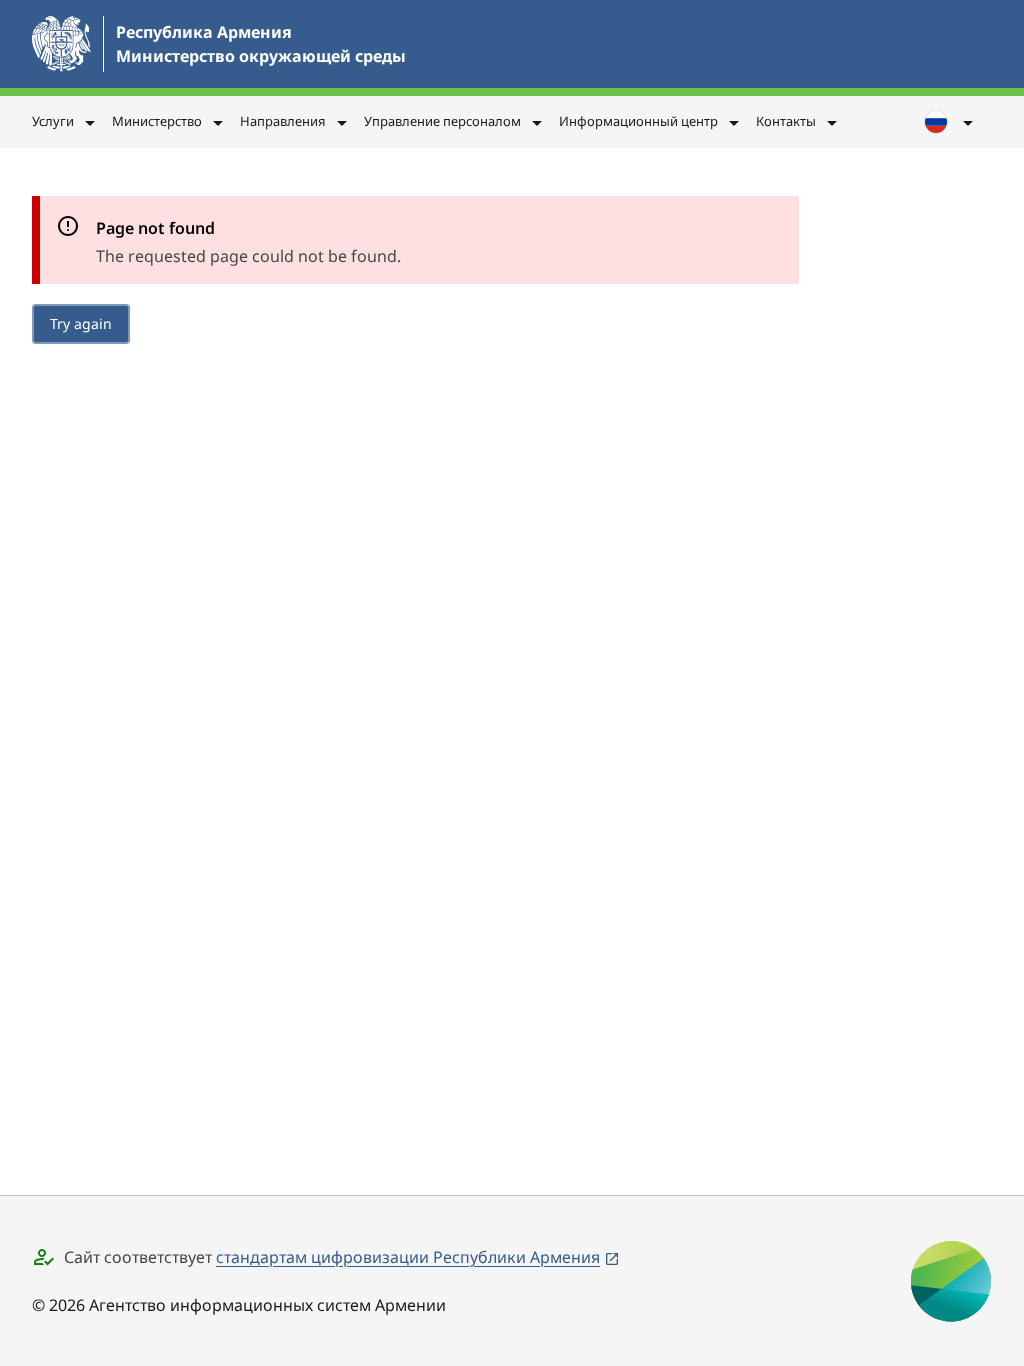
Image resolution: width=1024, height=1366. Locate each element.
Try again (81, 323)
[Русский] (950, 122)
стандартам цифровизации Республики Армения (408, 1257)
